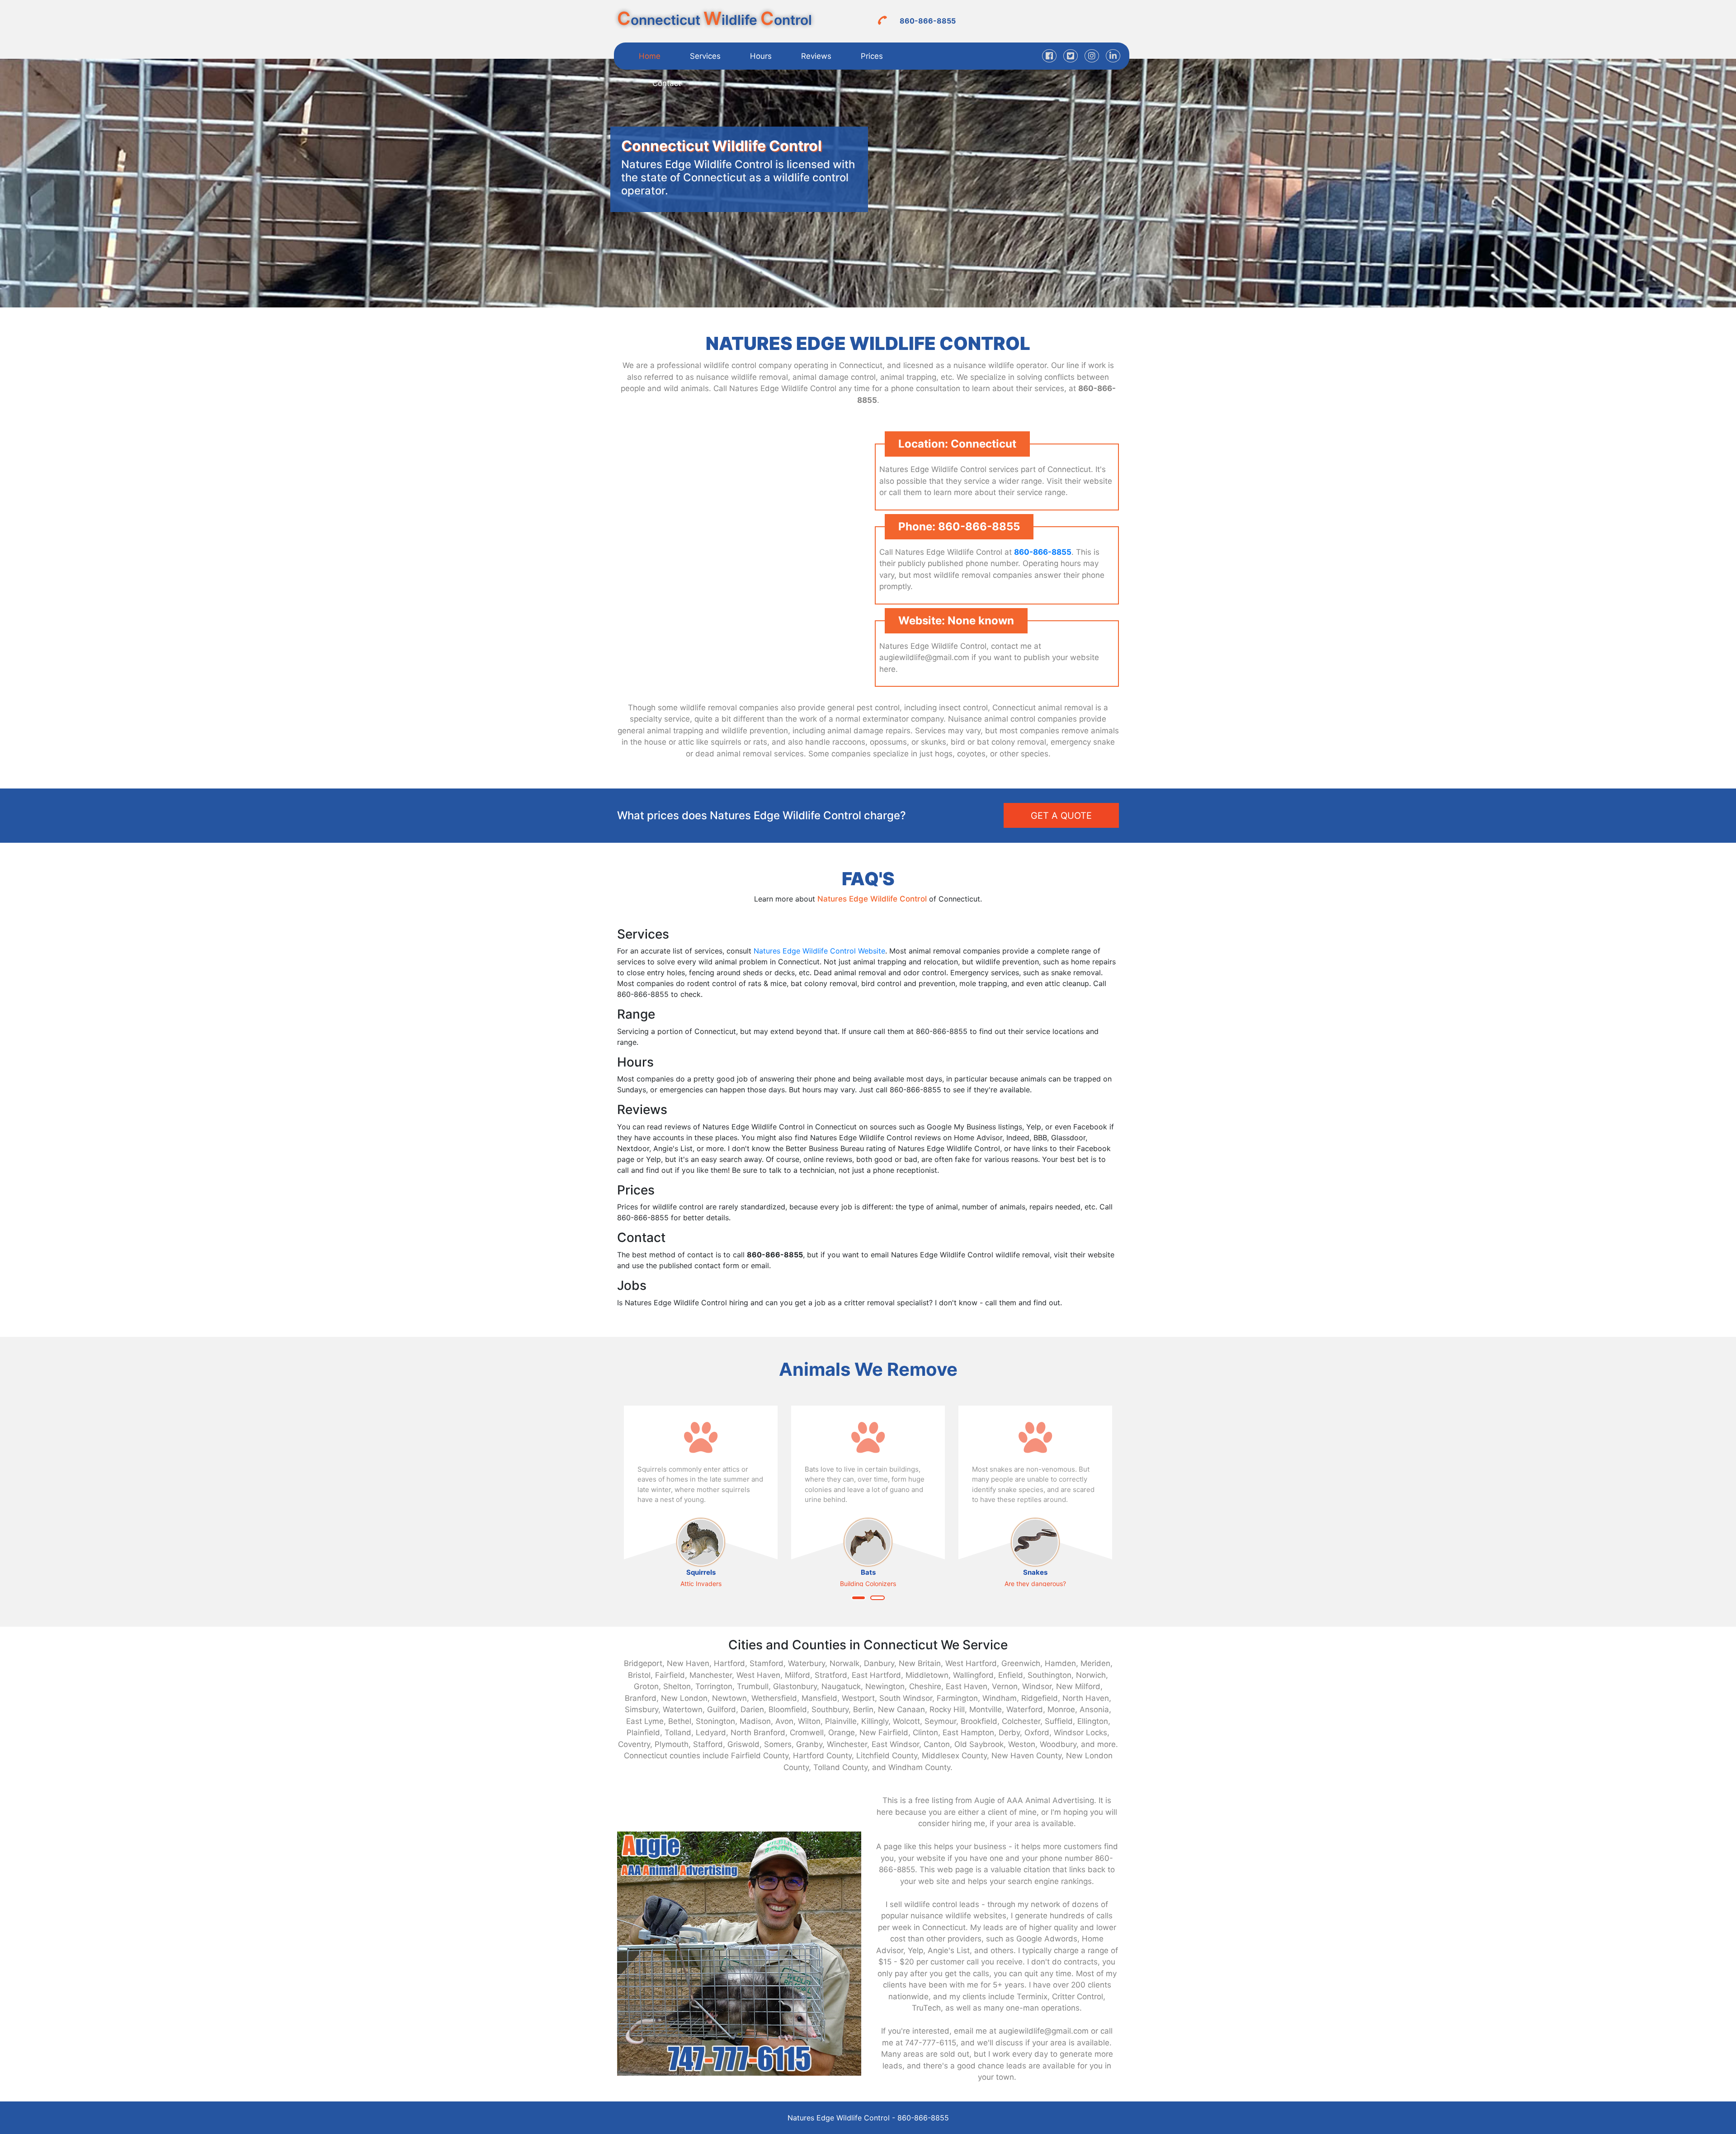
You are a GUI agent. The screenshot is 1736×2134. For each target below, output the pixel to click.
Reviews (816, 56)
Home (650, 56)
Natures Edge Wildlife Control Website (819, 951)
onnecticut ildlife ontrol (715, 20)
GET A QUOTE (1061, 816)
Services (705, 56)
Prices (872, 56)
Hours (761, 56)
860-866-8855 (928, 21)
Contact (667, 83)
